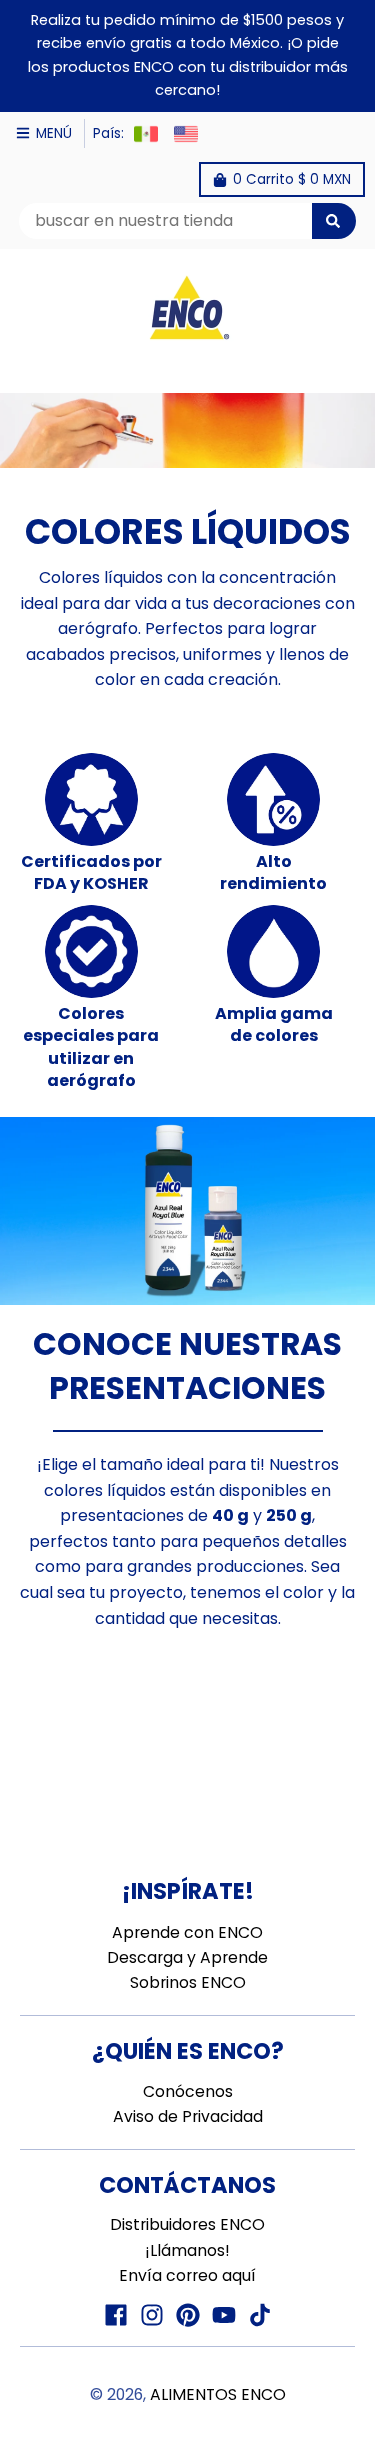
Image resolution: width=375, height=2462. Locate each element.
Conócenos (188, 2091)
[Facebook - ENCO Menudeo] (116, 2315)
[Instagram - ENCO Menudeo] (152, 2315)
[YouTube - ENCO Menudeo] (224, 2315)
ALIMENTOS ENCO (218, 2394)
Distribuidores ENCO (187, 2224)
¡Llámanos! (187, 2250)
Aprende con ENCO (187, 1932)
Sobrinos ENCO (188, 1982)
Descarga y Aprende (187, 1957)
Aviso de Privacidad (188, 2116)
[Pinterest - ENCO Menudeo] (188, 2315)
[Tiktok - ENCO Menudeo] (260, 2315)
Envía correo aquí (187, 2275)
